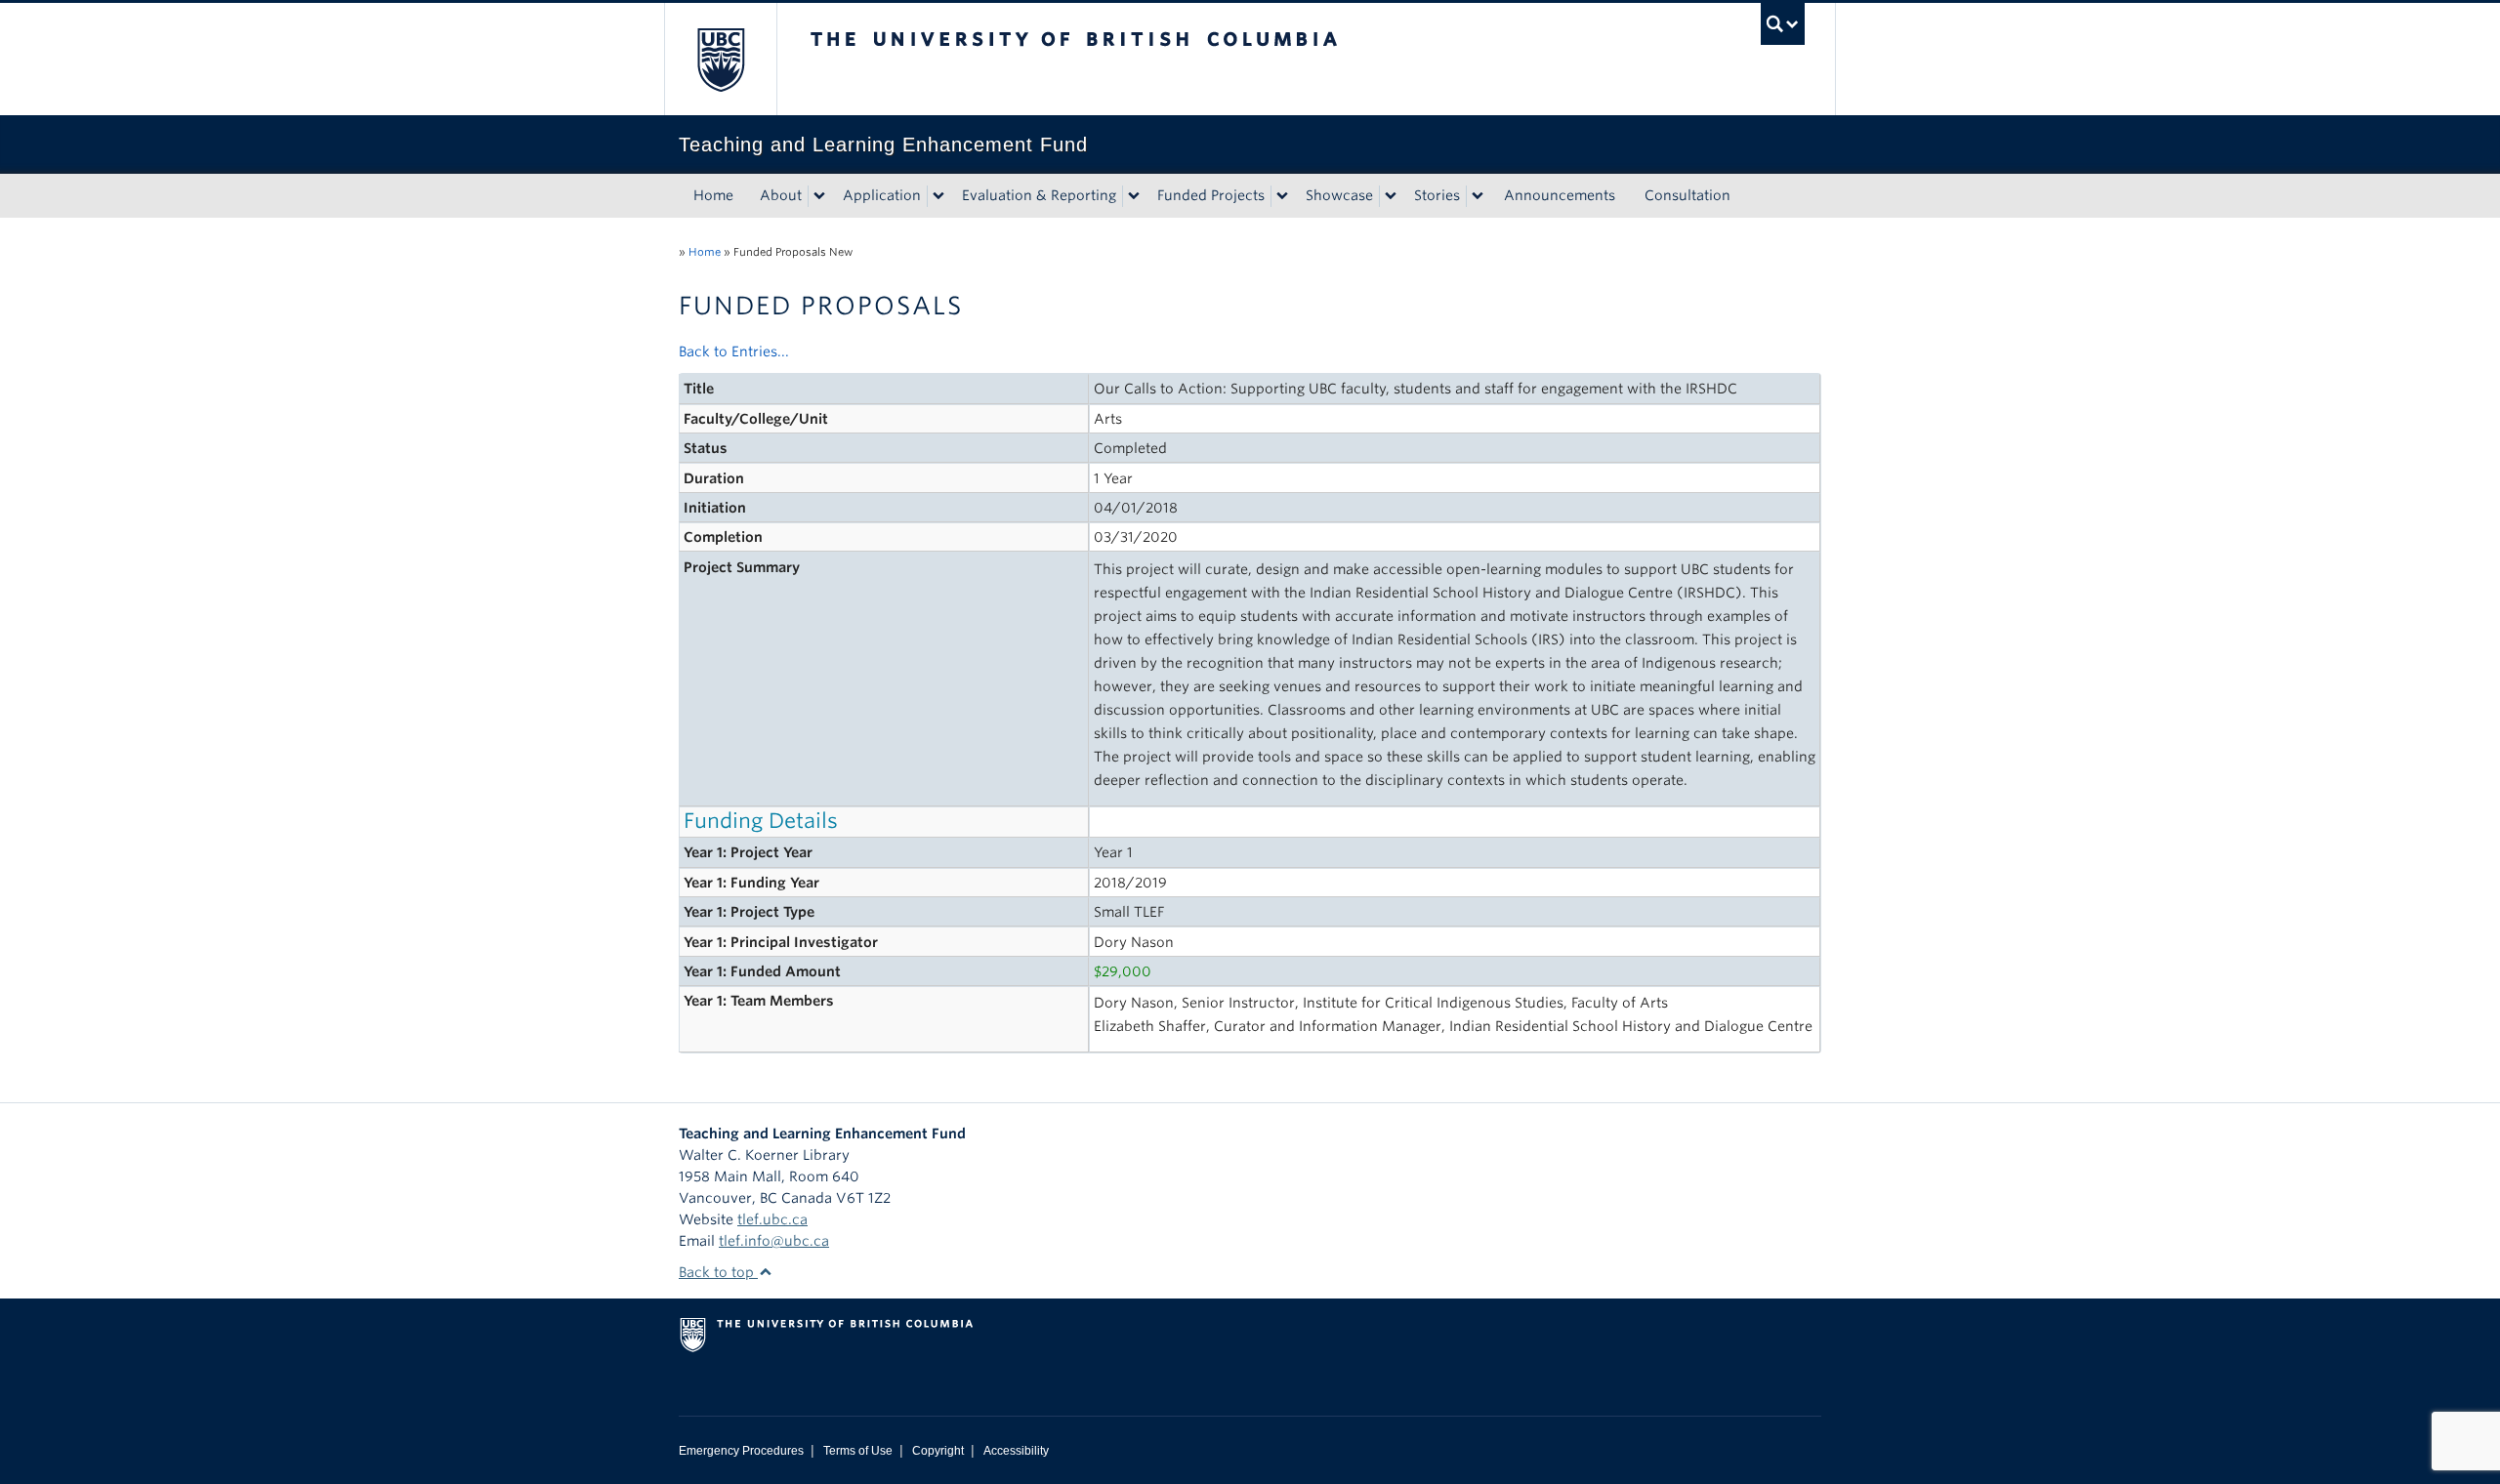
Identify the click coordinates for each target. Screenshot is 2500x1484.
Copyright (938, 1451)
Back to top (718, 1272)
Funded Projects (1211, 195)
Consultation (1687, 195)
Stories (1437, 195)
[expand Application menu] (938, 196)
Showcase (1339, 195)
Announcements (1560, 195)
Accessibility (1016, 1451)
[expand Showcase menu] (1391, 196)
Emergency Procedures (741, 1451)
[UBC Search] (1783, 24)
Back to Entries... (734, 351)
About (781, 195)
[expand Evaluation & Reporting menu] (1134, 196)
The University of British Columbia (720, 59)
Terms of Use (858, 1451)
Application (882, 195)
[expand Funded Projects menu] (1282, 196)
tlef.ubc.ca (772, 1219)
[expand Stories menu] (1478, 196)
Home (713, 195)
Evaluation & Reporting (1039, 195)
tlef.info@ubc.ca (774, 1241)
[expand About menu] (819, 196)
